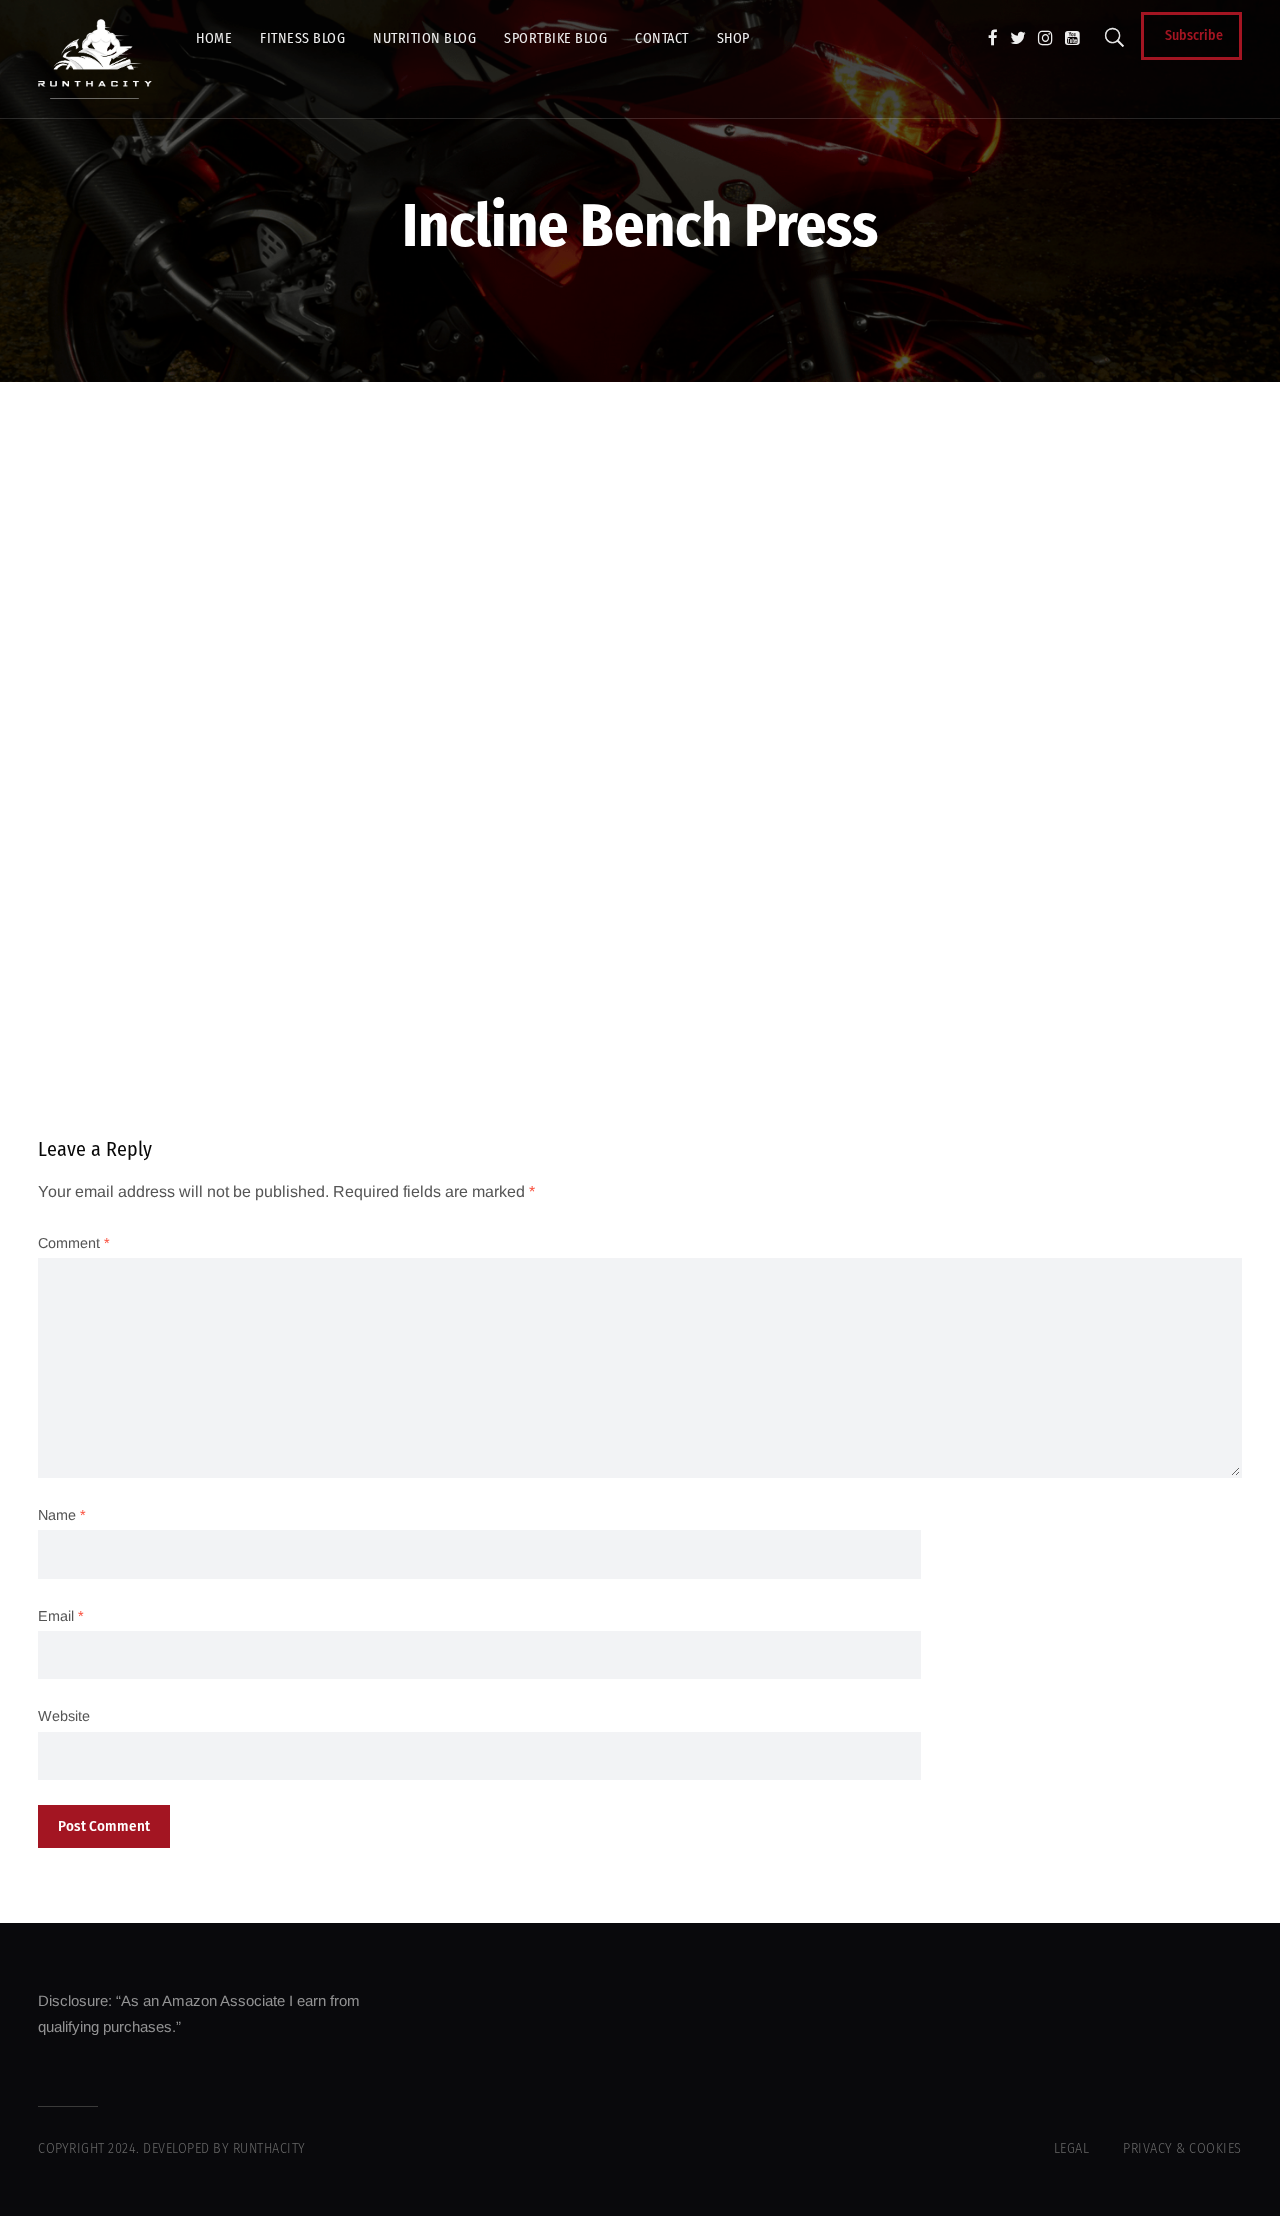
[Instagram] (1045, 38)
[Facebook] (993, 38)
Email (61, 1616)
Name (62, 1515)
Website (64, 1716)
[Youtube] (1072, 38)
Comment (74, 1243)
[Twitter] (1018, 38)
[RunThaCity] (95, 59)
